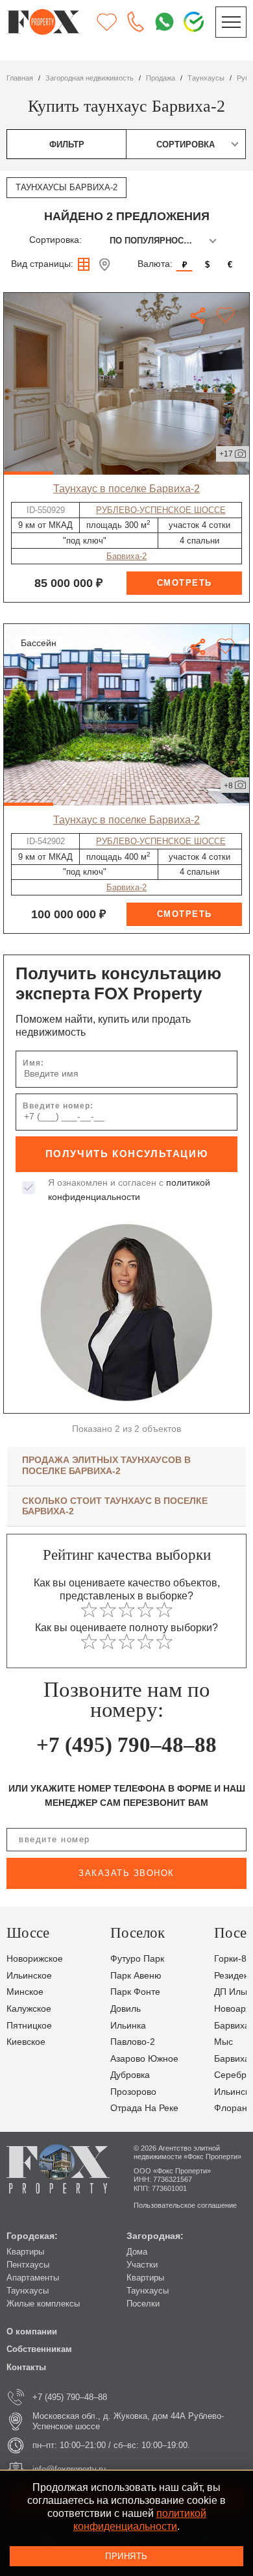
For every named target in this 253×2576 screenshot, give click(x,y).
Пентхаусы (28, 2265)
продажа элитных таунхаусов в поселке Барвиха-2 (106, 1465)
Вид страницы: (42, 264)
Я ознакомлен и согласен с (129, 1190)
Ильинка (128, 2026)
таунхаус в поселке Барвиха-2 (126, 488)
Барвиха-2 (126, 556)
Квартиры (25, 2252)
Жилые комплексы (43, 2304)
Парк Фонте (135, 1992)
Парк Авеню (136, 1976)
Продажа (161, 78)
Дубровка (130, 2075)
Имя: (33, 1063)
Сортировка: (55, 240)
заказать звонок (126, 1873)
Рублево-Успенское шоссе (161, 510)
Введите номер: (58, 1106)
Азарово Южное (144, 2059)
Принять (126, 2556)
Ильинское (29, 1976)
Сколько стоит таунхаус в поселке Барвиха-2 (115, 1506)
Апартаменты (33, 2278)
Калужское (29, 2009)
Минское (25, 1992)
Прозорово (133, 2092)
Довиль (126, 2009)
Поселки (143, 2304)
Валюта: (155, 264)
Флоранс (233, 2108)
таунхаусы (206, 78)
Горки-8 (230, 1959)
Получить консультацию (127, 1154)
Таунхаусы (28, 2291)
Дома (137, 2252)
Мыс (223, 2042)
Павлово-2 (133, 2042)
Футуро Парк (137, 1959)
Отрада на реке (144, 2108)
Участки (142, 2265)
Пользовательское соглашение (185, 2205)
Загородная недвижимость (90, 78)
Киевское (26, 2042)
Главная (20, 78)
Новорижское (35, 1959)
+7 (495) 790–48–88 (126, 1745)
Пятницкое (29, 2026)
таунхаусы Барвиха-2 (66, 187)
